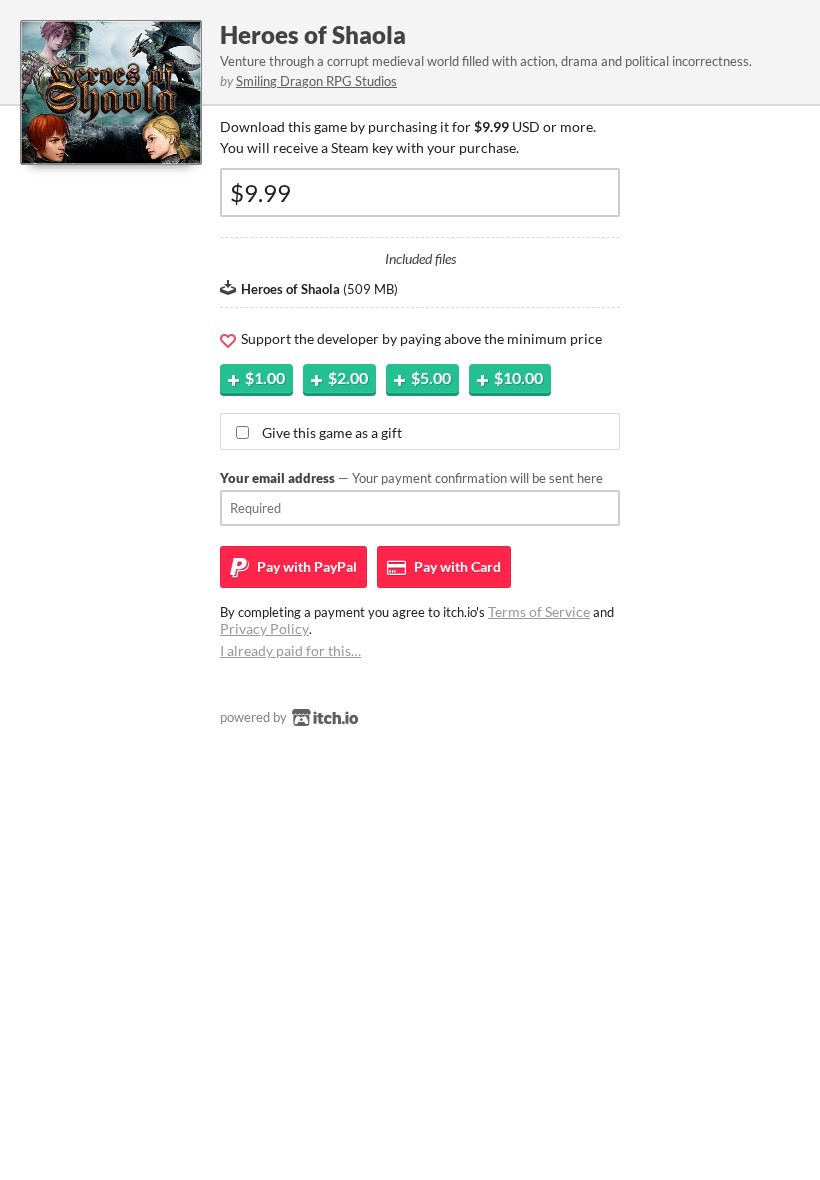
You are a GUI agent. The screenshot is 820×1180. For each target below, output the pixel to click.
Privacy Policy (264, 628)
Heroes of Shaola (313, 34)
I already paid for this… (290, 650)
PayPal (305, 566)
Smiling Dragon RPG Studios (316, 81)
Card (456, 566)
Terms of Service (539, 611)
